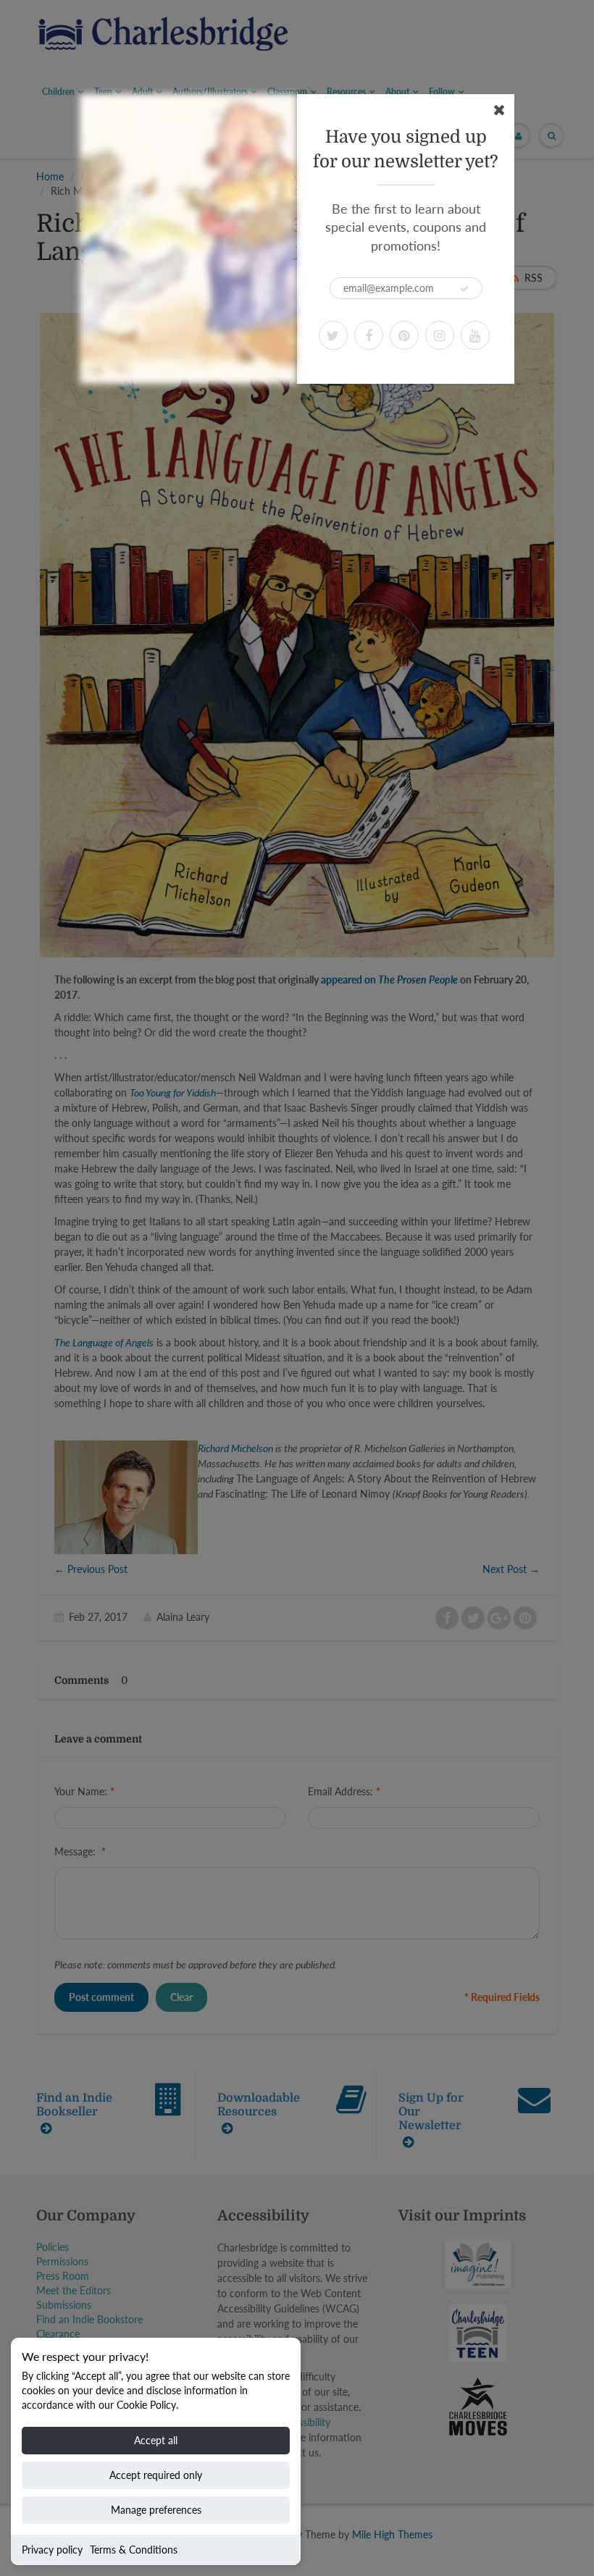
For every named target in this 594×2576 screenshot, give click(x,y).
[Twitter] (333, 335)
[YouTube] (475, 335)
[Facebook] (369, 335)
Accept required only (156, 2475)
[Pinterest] (404, 335)
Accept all (156, 2440)
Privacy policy (52, 2550)
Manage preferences (156, 2510)
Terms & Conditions (134, 2550)
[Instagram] (440, 335)
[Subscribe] (464, 289)
